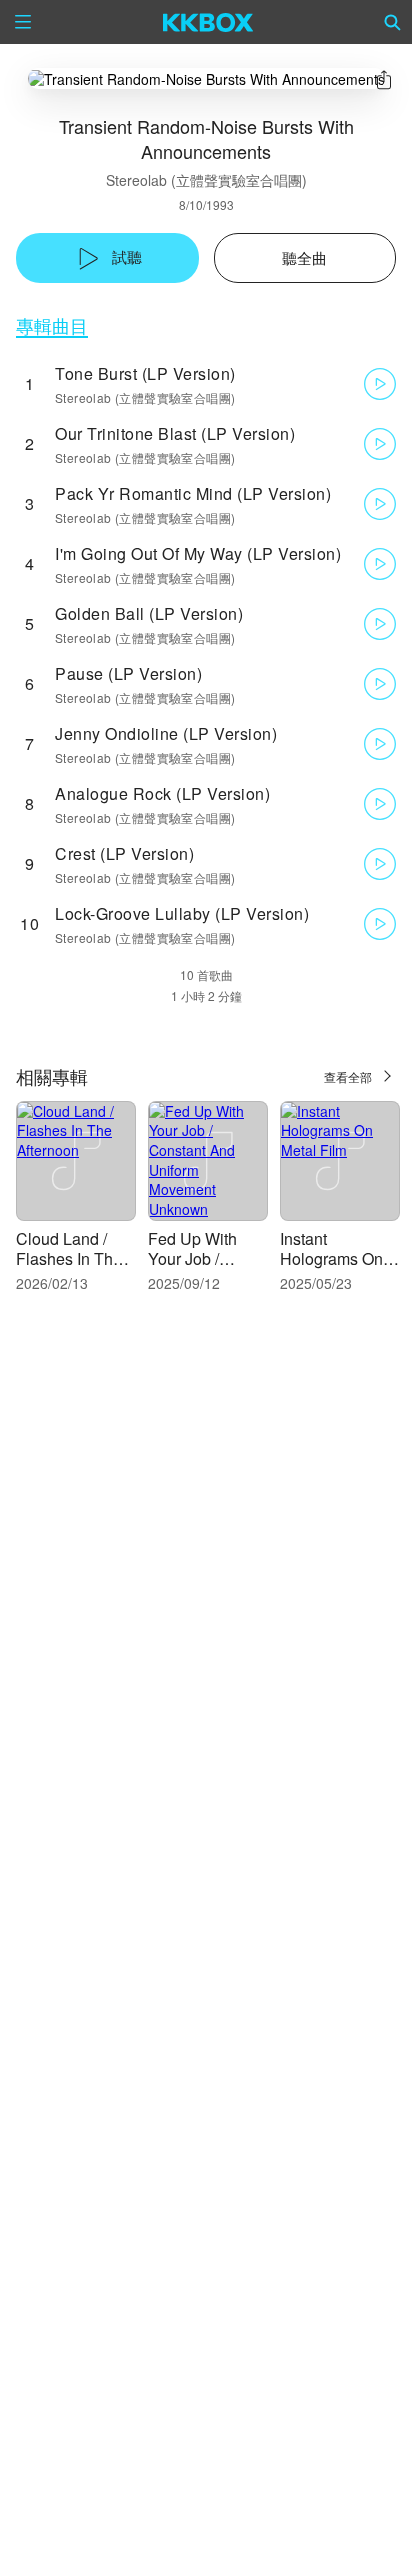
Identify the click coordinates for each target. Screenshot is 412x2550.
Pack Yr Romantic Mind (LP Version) (193, 493)
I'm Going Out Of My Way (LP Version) (198, 553)
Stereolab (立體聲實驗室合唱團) (206, 180)
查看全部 (348, 1076)
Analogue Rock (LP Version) (162, 793)
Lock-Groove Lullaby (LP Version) (182, 913)
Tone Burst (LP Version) (145, 373)
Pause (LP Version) (128, 673)
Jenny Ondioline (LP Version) (166, 733)
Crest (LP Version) (124, 853)
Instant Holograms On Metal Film (331, 1258)
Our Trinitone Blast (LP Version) (175, 433)
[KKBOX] (208, 22)
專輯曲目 (52, 325)
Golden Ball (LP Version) (149, 613)
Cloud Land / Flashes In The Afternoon (69, 1258)
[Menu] (23, 22)
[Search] (393, 22)
